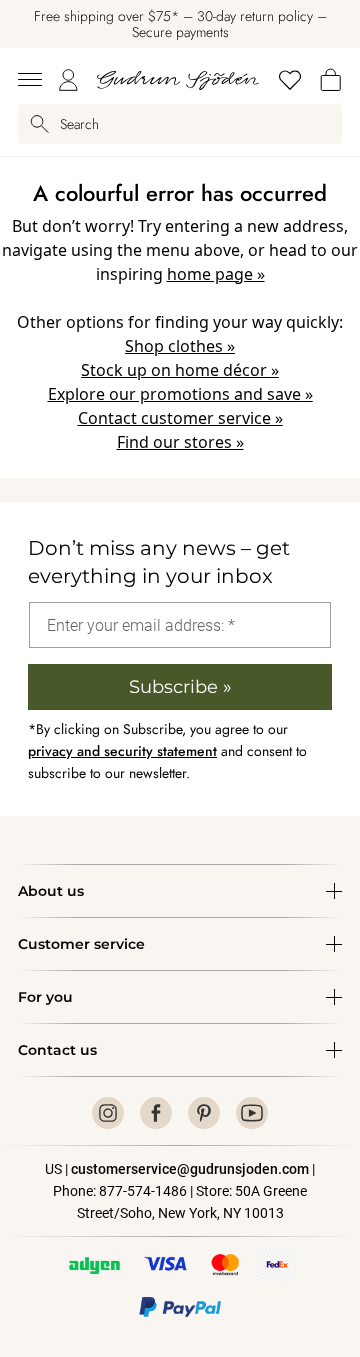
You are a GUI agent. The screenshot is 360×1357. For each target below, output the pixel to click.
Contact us (57, 1050)
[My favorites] (290, 80)
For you (45, 997)
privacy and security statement (122, 751)
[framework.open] (30, 80)
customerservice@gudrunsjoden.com (190, 1169)
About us (51, 891)
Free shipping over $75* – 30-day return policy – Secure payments (180, 24)
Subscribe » (180, 687)
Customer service (81, 944)
